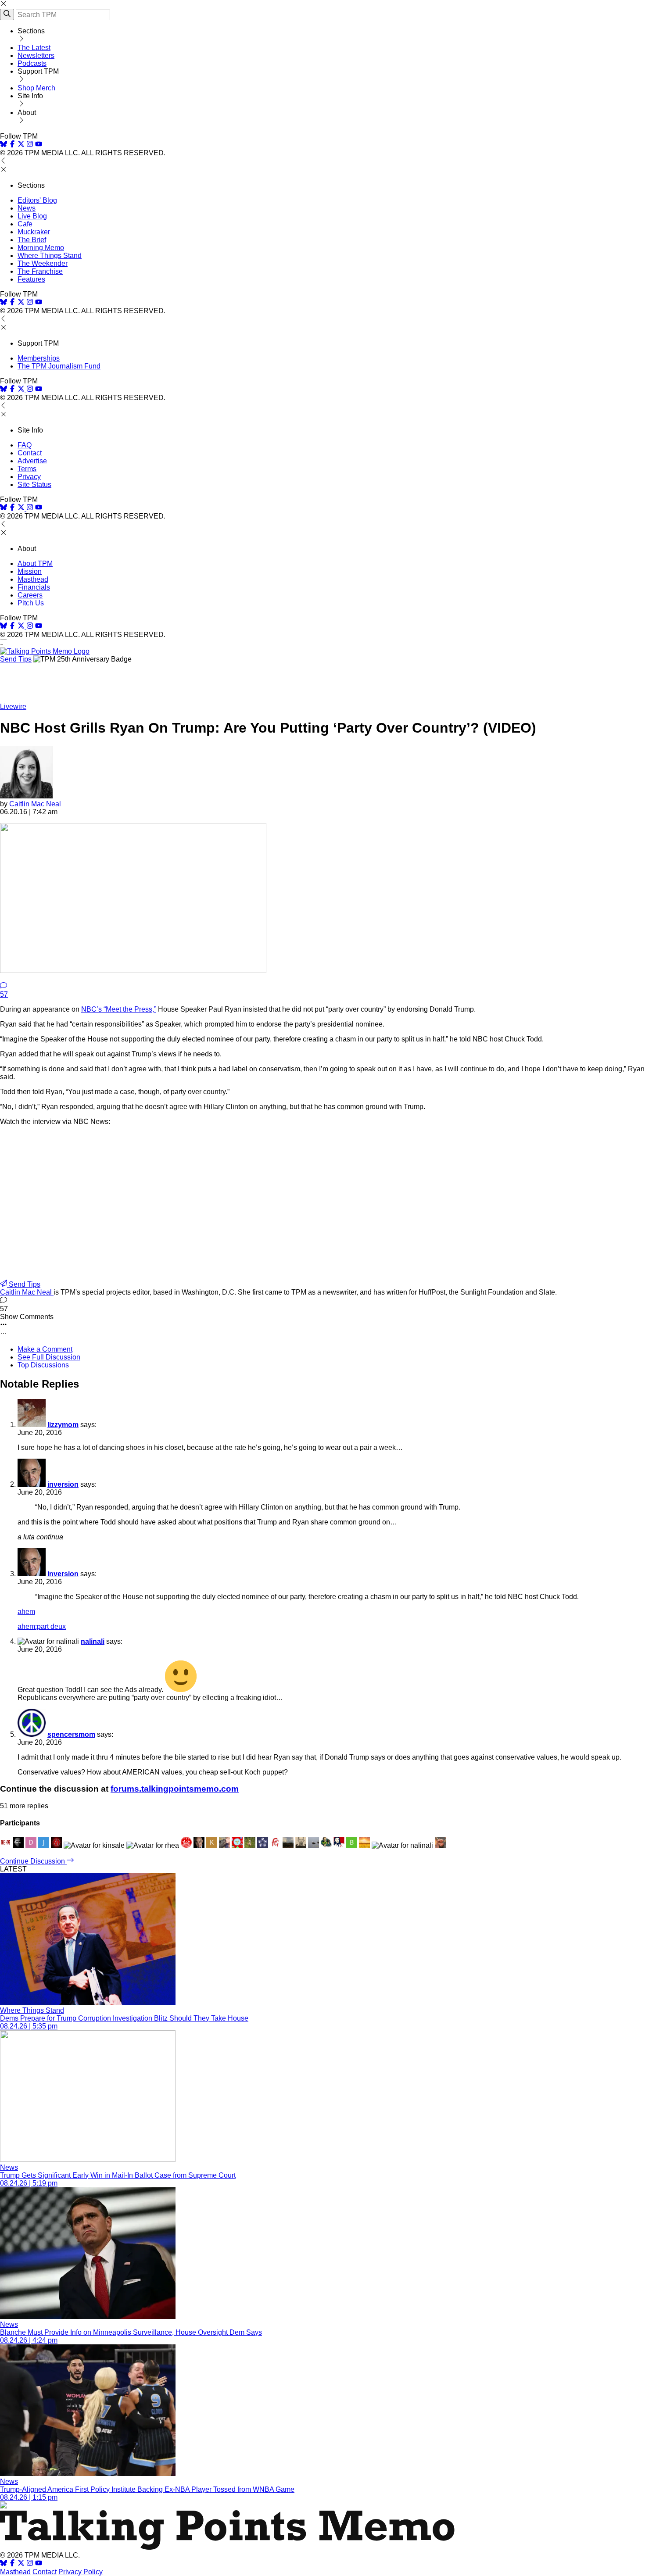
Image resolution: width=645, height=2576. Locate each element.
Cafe (25, 224)
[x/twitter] (22, 145)
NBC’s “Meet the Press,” (119, 1009)
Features (31, 279)
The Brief (32, 240)
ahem (26, 1612)
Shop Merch (36, 88)
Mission (30, 571)
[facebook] (12, 145)
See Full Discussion (49, 1357)
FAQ (25, 445)
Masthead (33, 579)
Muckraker (34, 232)
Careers (30, 595)
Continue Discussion (33, 1861)
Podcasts (32, 63)
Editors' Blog (37, 200)
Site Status (34, 485)
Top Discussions (43, 1365)
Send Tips (16, 659)
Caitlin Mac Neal (35, 804)
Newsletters (36, 55)
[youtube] (39, 145)
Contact (30, 453)
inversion (63, 1484)
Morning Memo (41, 248)
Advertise (32, 461)
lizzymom (63, 1425)
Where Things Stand (50, 256)
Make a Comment (45, 1349)
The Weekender (43, 263)
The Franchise (40, 271)
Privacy (29, 477)
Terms (27, 469)
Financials (34, 587)
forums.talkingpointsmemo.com (175, 1789)
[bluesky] (4, 145)
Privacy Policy (81, 2572)
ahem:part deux (42, 1626)
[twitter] (21, 2564)
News (27, 208)
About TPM (35, 563)
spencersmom (71, 1734)
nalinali (93, 1641)
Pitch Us (31, 603)
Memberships (39, 358)
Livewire (13, 707)
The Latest (34, 48)
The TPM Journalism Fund (59, 366)
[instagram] (30, 145)
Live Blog (32, 216)
